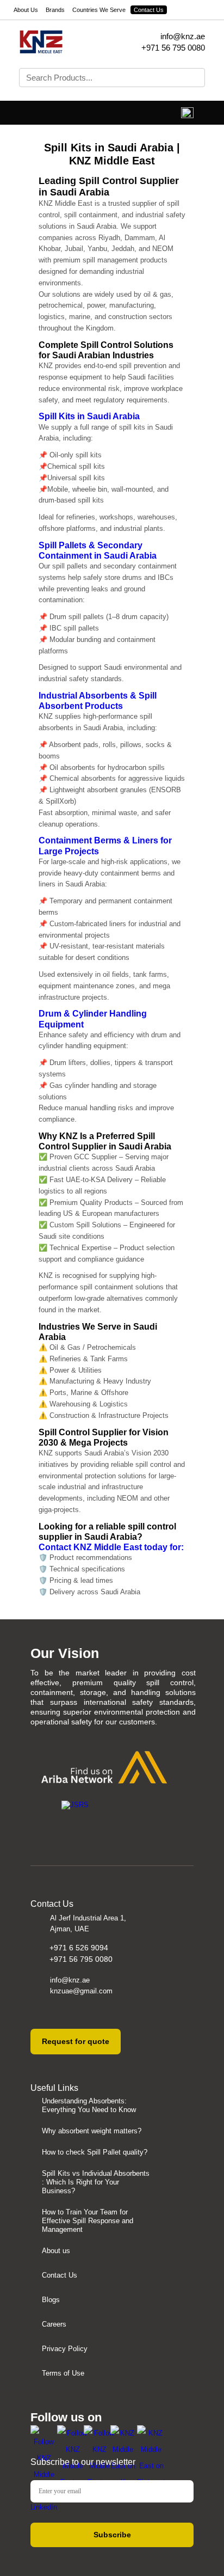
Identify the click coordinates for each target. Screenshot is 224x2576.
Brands (55, 10)
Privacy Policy (65, 2349)
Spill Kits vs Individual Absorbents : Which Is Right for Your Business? (96, 2182)
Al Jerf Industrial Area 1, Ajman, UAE (88, 1923)
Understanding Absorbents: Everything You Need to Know (89, 2105)
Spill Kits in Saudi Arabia (89, 416)
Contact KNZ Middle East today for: (111, 1547)
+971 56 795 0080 (173, 48)
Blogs (51, 2300)
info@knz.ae (183, 36)
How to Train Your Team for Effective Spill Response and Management (88, 2221)
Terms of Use (63, 2373)
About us (56, 2251)
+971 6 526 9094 (79, 1948)
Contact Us (149, 10)
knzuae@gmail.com (81, 1991)
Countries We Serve (99, 10)
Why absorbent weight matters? (92, 2131)
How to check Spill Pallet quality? (95, 2152)
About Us (26, 10)
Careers (54, 2324)
